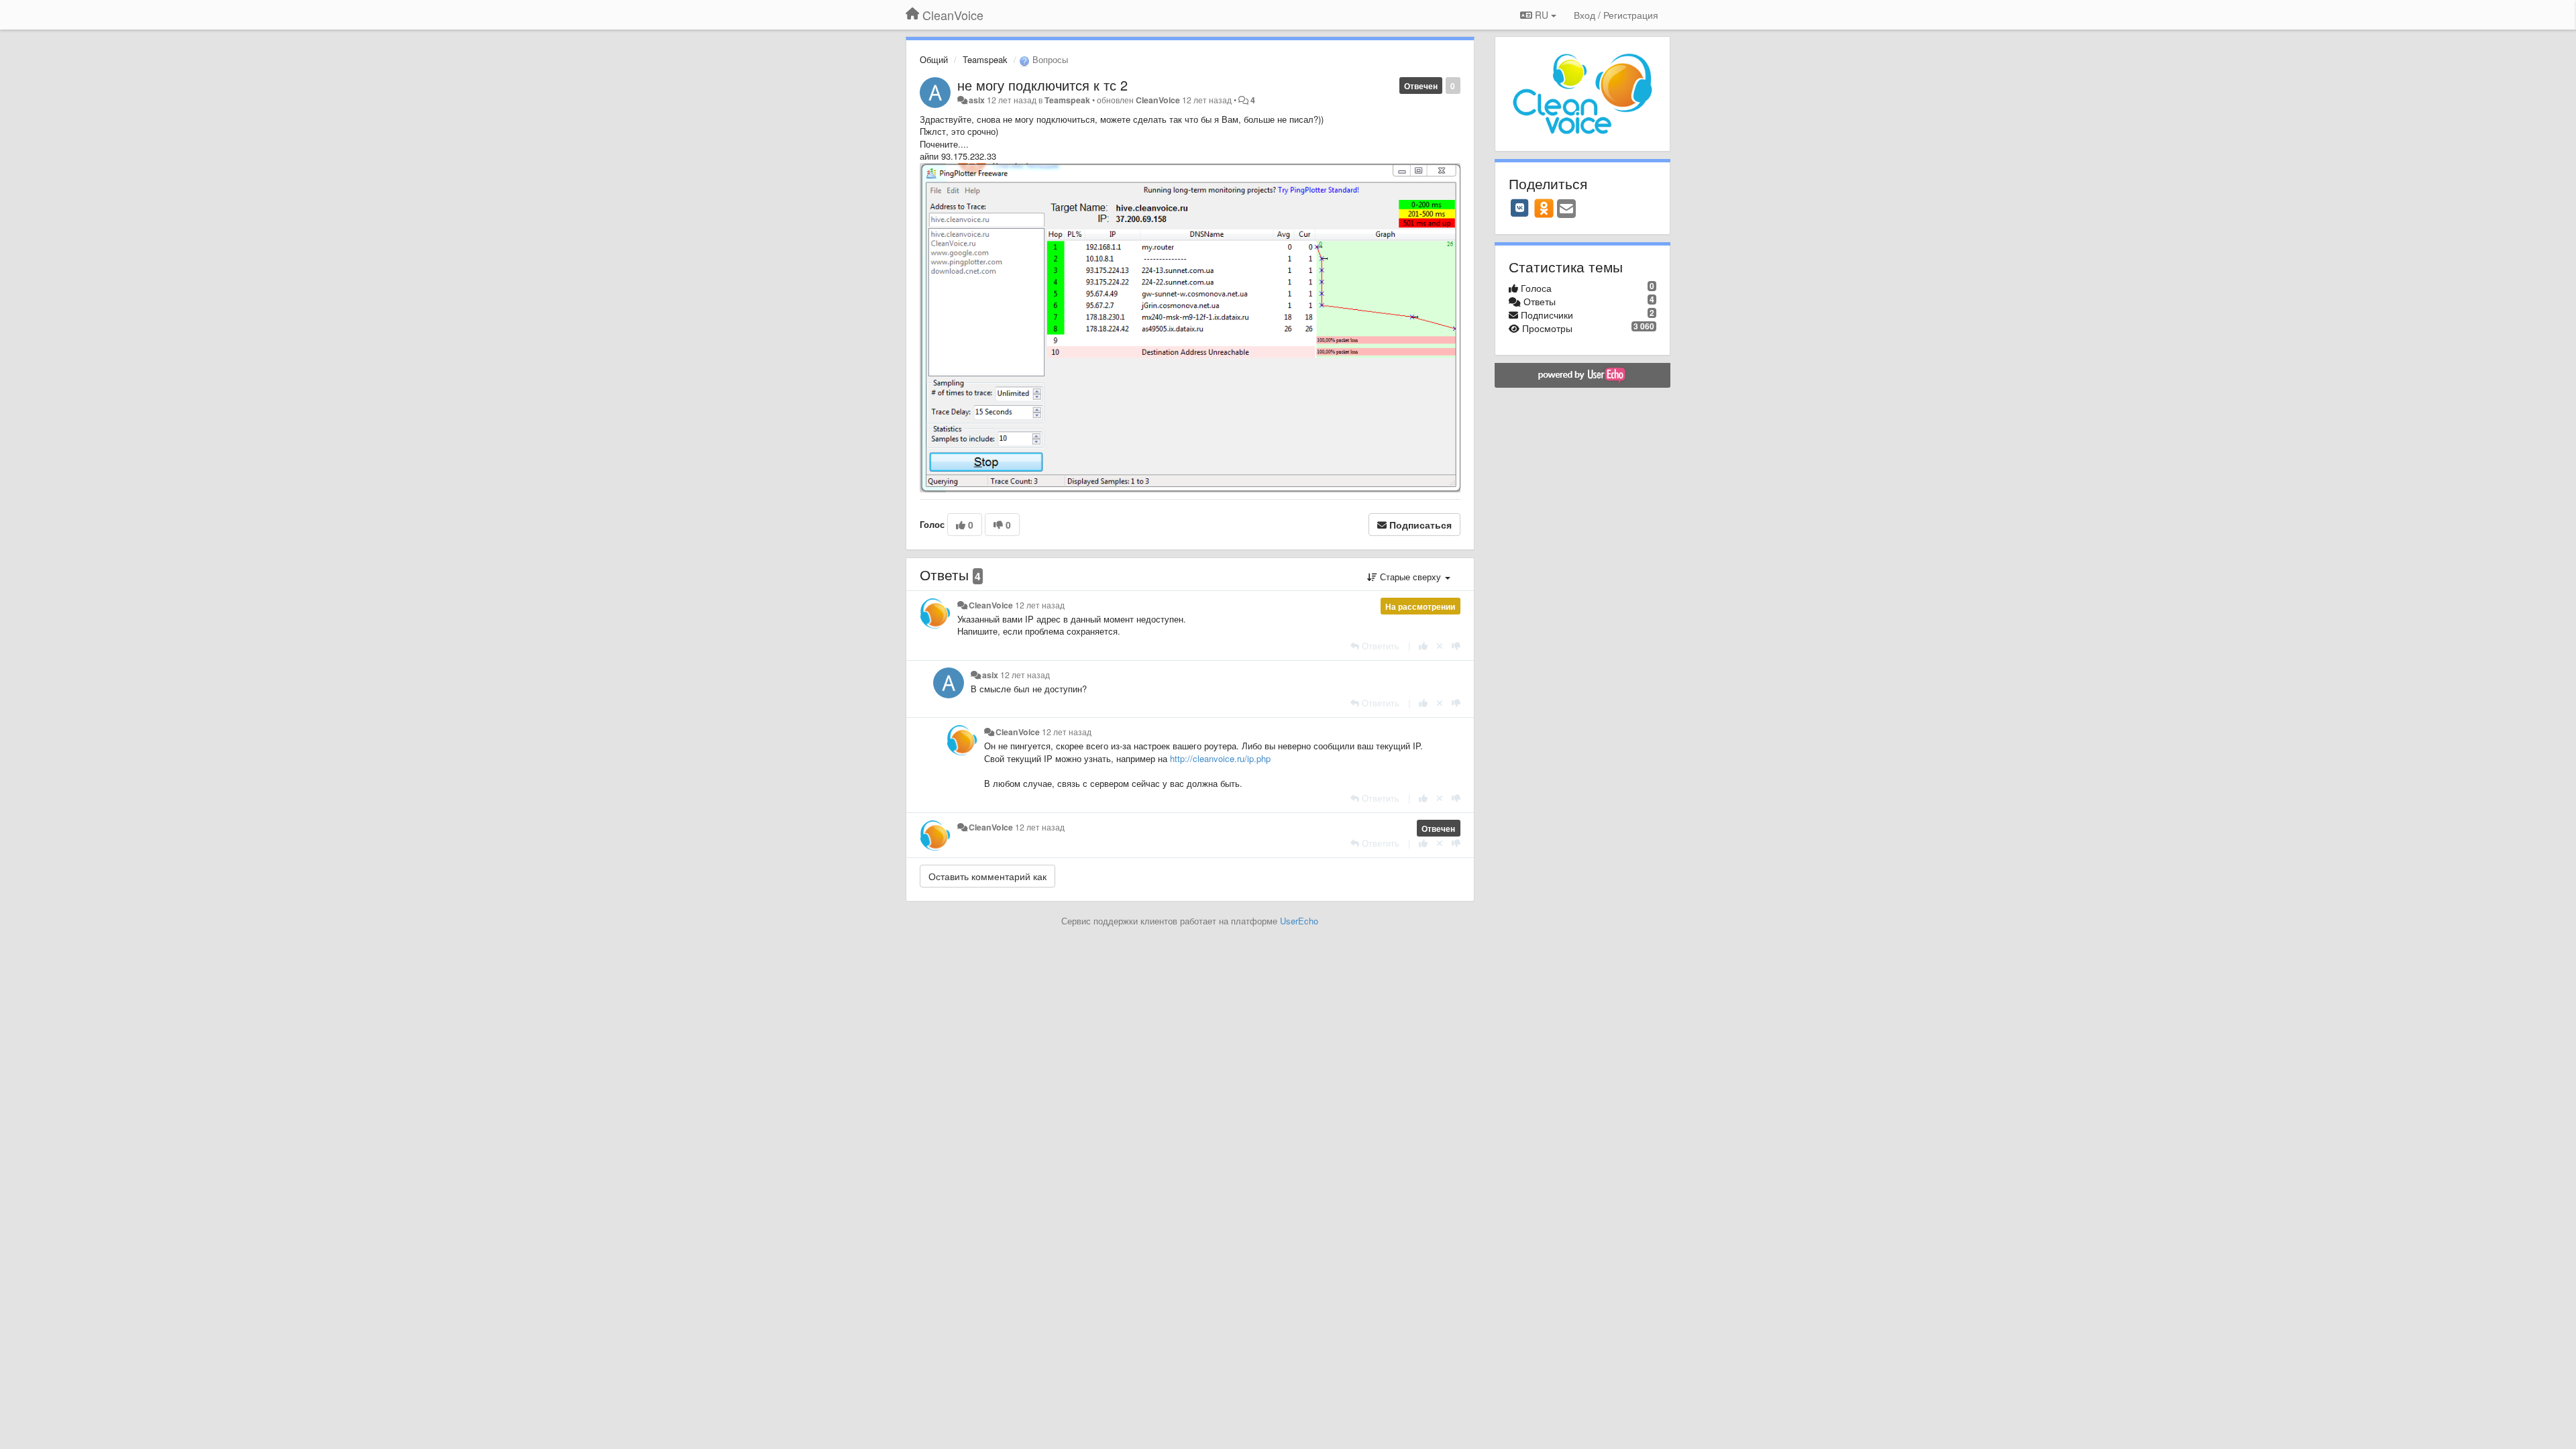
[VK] (1520, 208)
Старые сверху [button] (1410, 577)
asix (977, 100)
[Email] (1566, 209)
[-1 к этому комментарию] (1456, 646)
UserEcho (1299, 921)
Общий (934, 59)
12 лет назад (1040, 605)
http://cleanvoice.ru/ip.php (1220, 758)
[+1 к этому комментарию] (1423, 646)
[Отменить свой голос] (1440, 646)
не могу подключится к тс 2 (1042, 85)
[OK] (1544, 208)
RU (1542, 15)
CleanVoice (1158, 100)
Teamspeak (985, 59)
